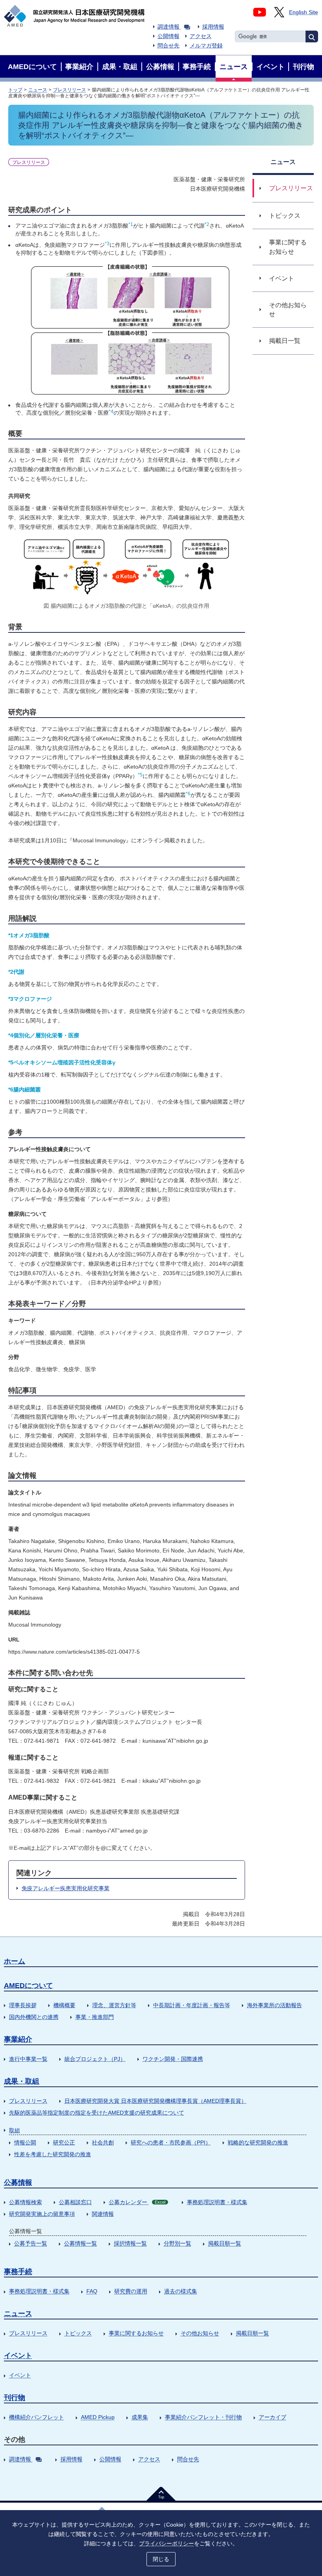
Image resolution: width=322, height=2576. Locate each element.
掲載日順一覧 (225, 2243)
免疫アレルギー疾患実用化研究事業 (66, 1888)
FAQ (92, 2291)
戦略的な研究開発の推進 (258, 2142)
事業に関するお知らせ (136, 2333)
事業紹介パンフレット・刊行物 (203, 2417)
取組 (15, 2130)
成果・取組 (22, 2081)
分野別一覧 (177, 2243)
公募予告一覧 (31, 2243)
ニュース (38, 90)
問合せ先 (168, 46)
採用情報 (213, 27)
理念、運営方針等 (114, 2005)
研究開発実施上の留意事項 (42, 2214)
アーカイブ (273, 2417)
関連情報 (103, 2214)
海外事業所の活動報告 (274, 2005)
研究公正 (64, 2142)
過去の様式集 (181, 2291)
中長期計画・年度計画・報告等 (192, 2005)
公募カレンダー (137, 2202)
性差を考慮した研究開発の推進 (53, 2154)
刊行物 (15, 2397)
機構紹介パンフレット (37, 2417)
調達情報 (168, 27)
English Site (304, 12)
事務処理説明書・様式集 (217, 2202)
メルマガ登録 (206, 46)
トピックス (78, 2333)
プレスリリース (70, 90)
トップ (15, 90)
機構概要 (64, 2005)
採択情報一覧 (130, 2243)
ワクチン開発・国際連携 (173, 2059)
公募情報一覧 (80, 2243)
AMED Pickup (98, 2417)
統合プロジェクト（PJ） (95, 2059)
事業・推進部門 (95, 2017)
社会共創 (103, 2142)
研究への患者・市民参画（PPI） (171, 2142)
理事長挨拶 (23, 2005)
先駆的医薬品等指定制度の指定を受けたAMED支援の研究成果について (97, 2113)
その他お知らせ (200, 2333)
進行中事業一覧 (28, 2059)
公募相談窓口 (75, 2202)
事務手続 (18, 2272)
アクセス (201, 36)
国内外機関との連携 (34, 2017)
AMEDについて (28, 1986)
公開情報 (168, 36)
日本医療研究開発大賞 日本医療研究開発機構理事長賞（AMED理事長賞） (156, 2101)
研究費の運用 (131, 2291)
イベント (18, 2356)
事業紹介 (18, 2039)
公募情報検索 (26, 2202)
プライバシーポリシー (166, 2543)
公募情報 (18, 2182)
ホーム (15, 1961)
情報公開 (25, 2142)
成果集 (140, 2417)
